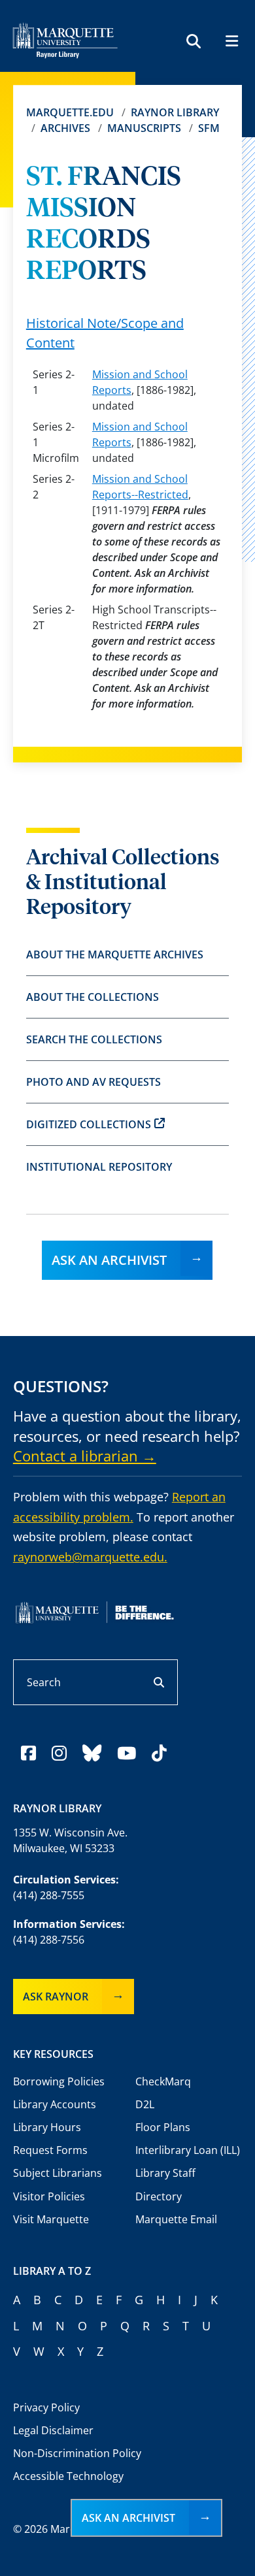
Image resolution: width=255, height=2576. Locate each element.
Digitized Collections (89, 1124)
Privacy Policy (46, 2407)
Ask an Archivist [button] (128, 2518)
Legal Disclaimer (53, 2430)
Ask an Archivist (109, 1260)
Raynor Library (175, 112)
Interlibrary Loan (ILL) (188, 2150)
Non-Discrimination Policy (77, 2453)
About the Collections (93, 997)
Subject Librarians (58, 2173)
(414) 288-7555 (49, 1895)
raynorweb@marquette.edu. (90, 1557)
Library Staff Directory (165, 2184)
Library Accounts (55, 2104)
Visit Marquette (51, 2219)
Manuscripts (144, 128)
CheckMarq (163, 2081)
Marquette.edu (70, 112)
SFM (209, 128)
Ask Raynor (56, 1997)
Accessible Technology (68, 2476)
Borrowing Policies (59, 2081)
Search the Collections (94, 1039)
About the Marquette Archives (115, 954)
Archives (65, 128)
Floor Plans (163, 2127)
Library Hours (47, 2127)
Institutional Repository (99, 1167)
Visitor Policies (49, 2196)
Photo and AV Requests (93, 1082)
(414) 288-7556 (49, 1940)
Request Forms (50, 2150)
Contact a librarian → (85, 1456)
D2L (145, 2104)
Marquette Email (176, 2219)
